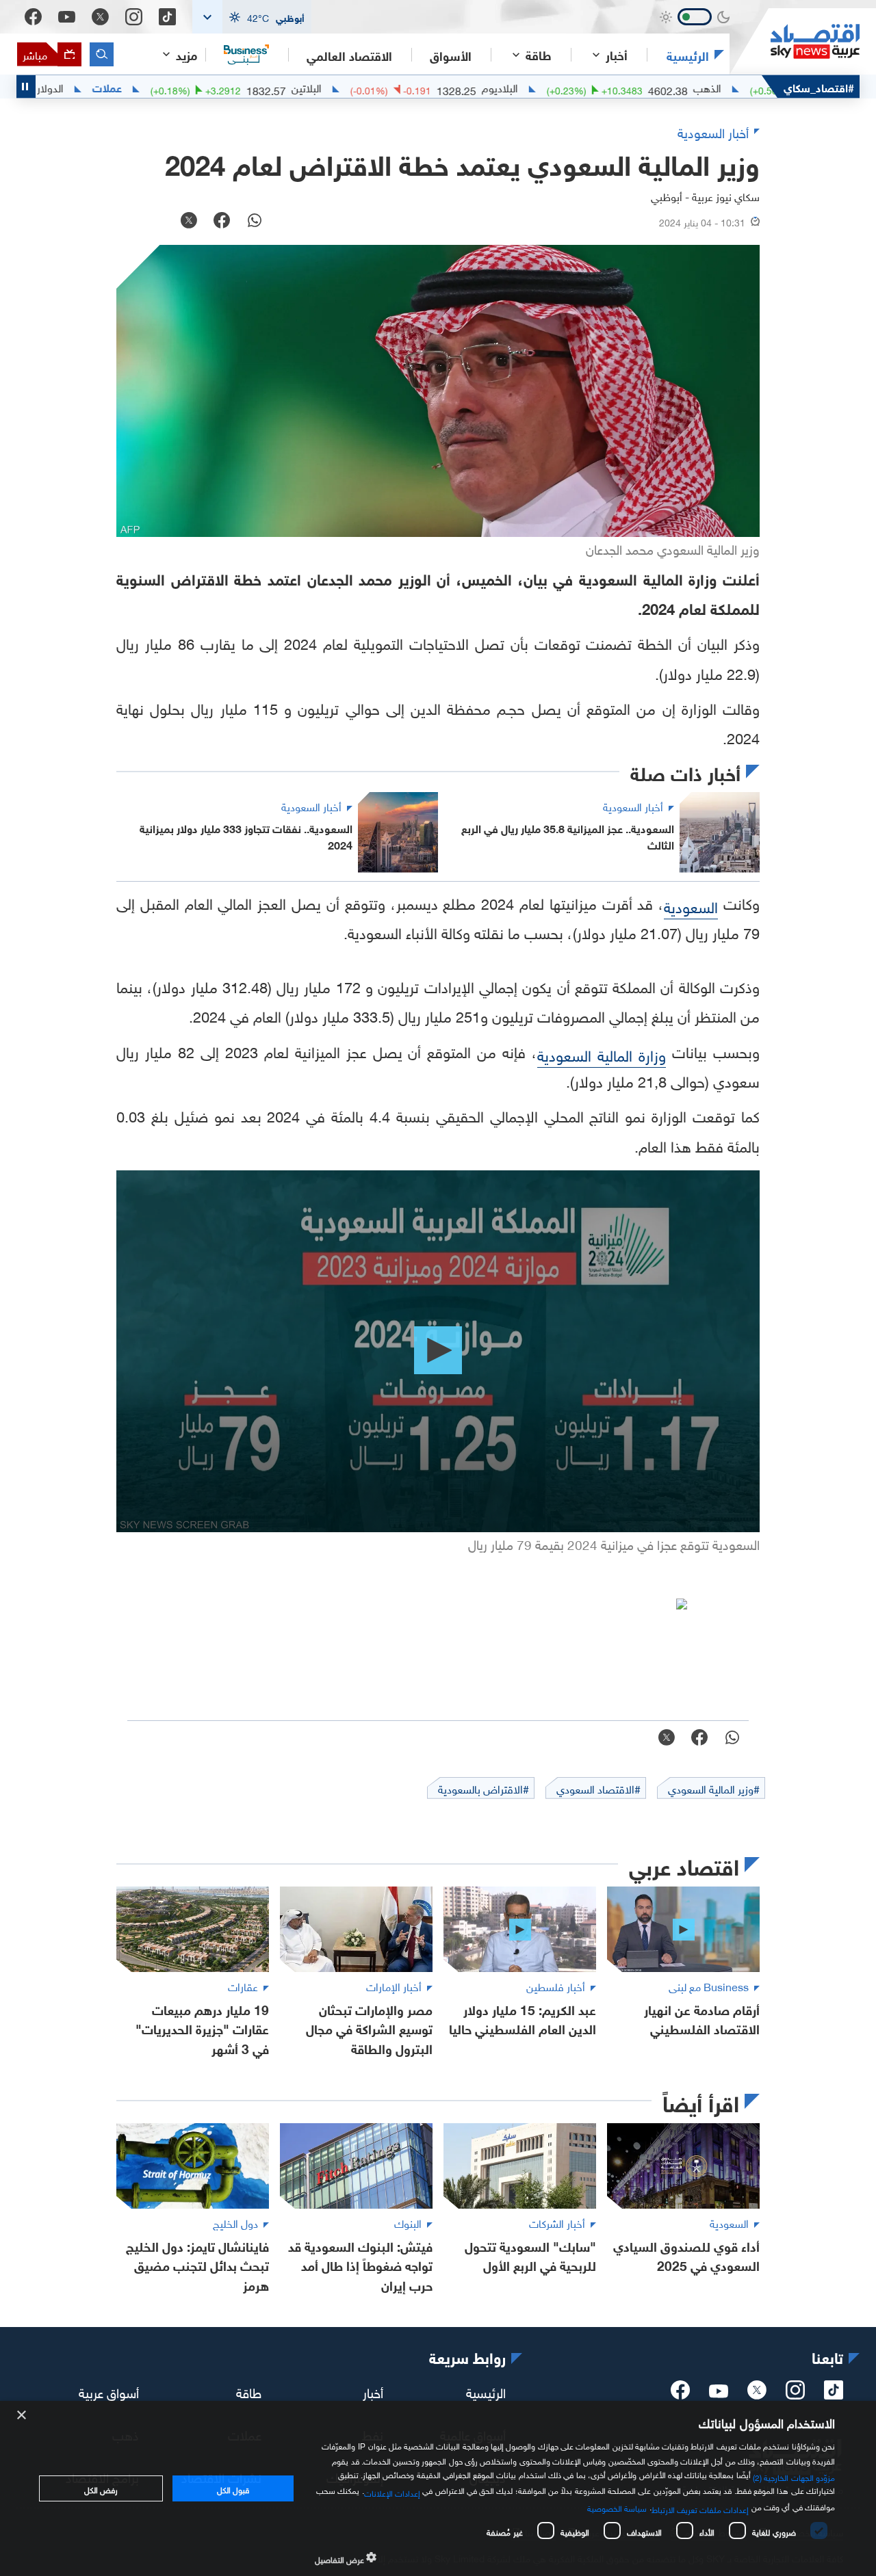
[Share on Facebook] (222, 222)
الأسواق (451, 55)
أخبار (373, 2391)
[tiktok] (834, 2394)
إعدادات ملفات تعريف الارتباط (700, 2508)
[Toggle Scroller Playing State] (26, 87)
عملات (186, 87)
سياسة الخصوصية (617, 2507)
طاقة (249, 2391)
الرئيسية (688, 55)
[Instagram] (134, 17)
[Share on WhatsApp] (255, 222)
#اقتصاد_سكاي (819, 87)
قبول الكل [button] (233, 2488)
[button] (252, 17)
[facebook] (680, 2394)
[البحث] (102, 54)
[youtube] (719, 2393)
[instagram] (795, 2394)
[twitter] (757, 2394)
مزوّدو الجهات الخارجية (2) (794, 2476)
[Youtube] (67, 17)
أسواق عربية (109, 2391)
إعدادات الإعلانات (392, 2492)
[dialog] (438, 2488)
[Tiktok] (167, 17)
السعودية (691, 905)
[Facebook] (33, 17)
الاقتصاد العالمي (349, 55)
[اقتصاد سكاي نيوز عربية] (795, 41)
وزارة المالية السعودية (602, 1054)
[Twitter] (100, 17)
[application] (438, 1351)
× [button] (22, 2416)
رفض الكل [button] (101, 2488)
